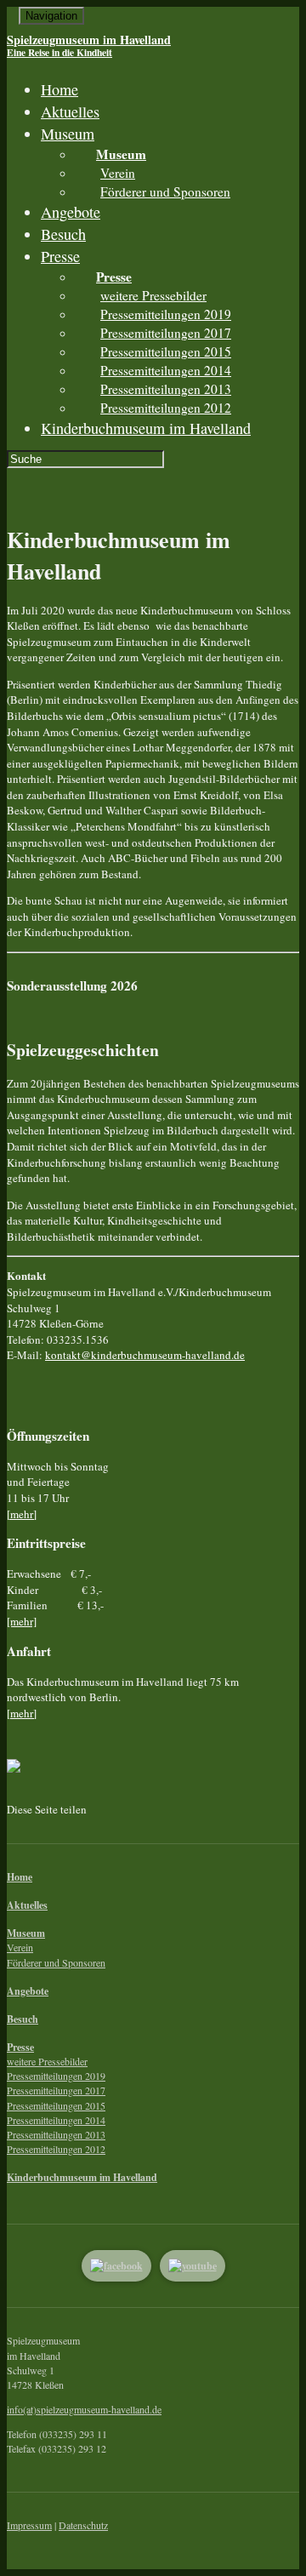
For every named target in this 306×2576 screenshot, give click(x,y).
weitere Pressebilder (153, 295)
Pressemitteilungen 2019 (166, 314)
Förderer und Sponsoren (165, 191)
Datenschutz (83, 2525)
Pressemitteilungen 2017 (166, 333)
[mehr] (22, 1514)
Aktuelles (70, 111)
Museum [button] (68, 134)
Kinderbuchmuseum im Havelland (146, 428)
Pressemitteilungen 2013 (166, 389)
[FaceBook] (116, 2266)
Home (59, 89)
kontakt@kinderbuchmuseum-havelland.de (145, 1355)
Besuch (63, 234)
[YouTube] (193, 2266)
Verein (118, 173)
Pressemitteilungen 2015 (166, 351)
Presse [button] (60, 256)
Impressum (29, 2525)
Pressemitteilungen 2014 (166, 370)
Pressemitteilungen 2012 (166, 408)
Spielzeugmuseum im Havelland (89, 45)
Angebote (71, 212)
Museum (26, 1933)
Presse (20, 2047)
